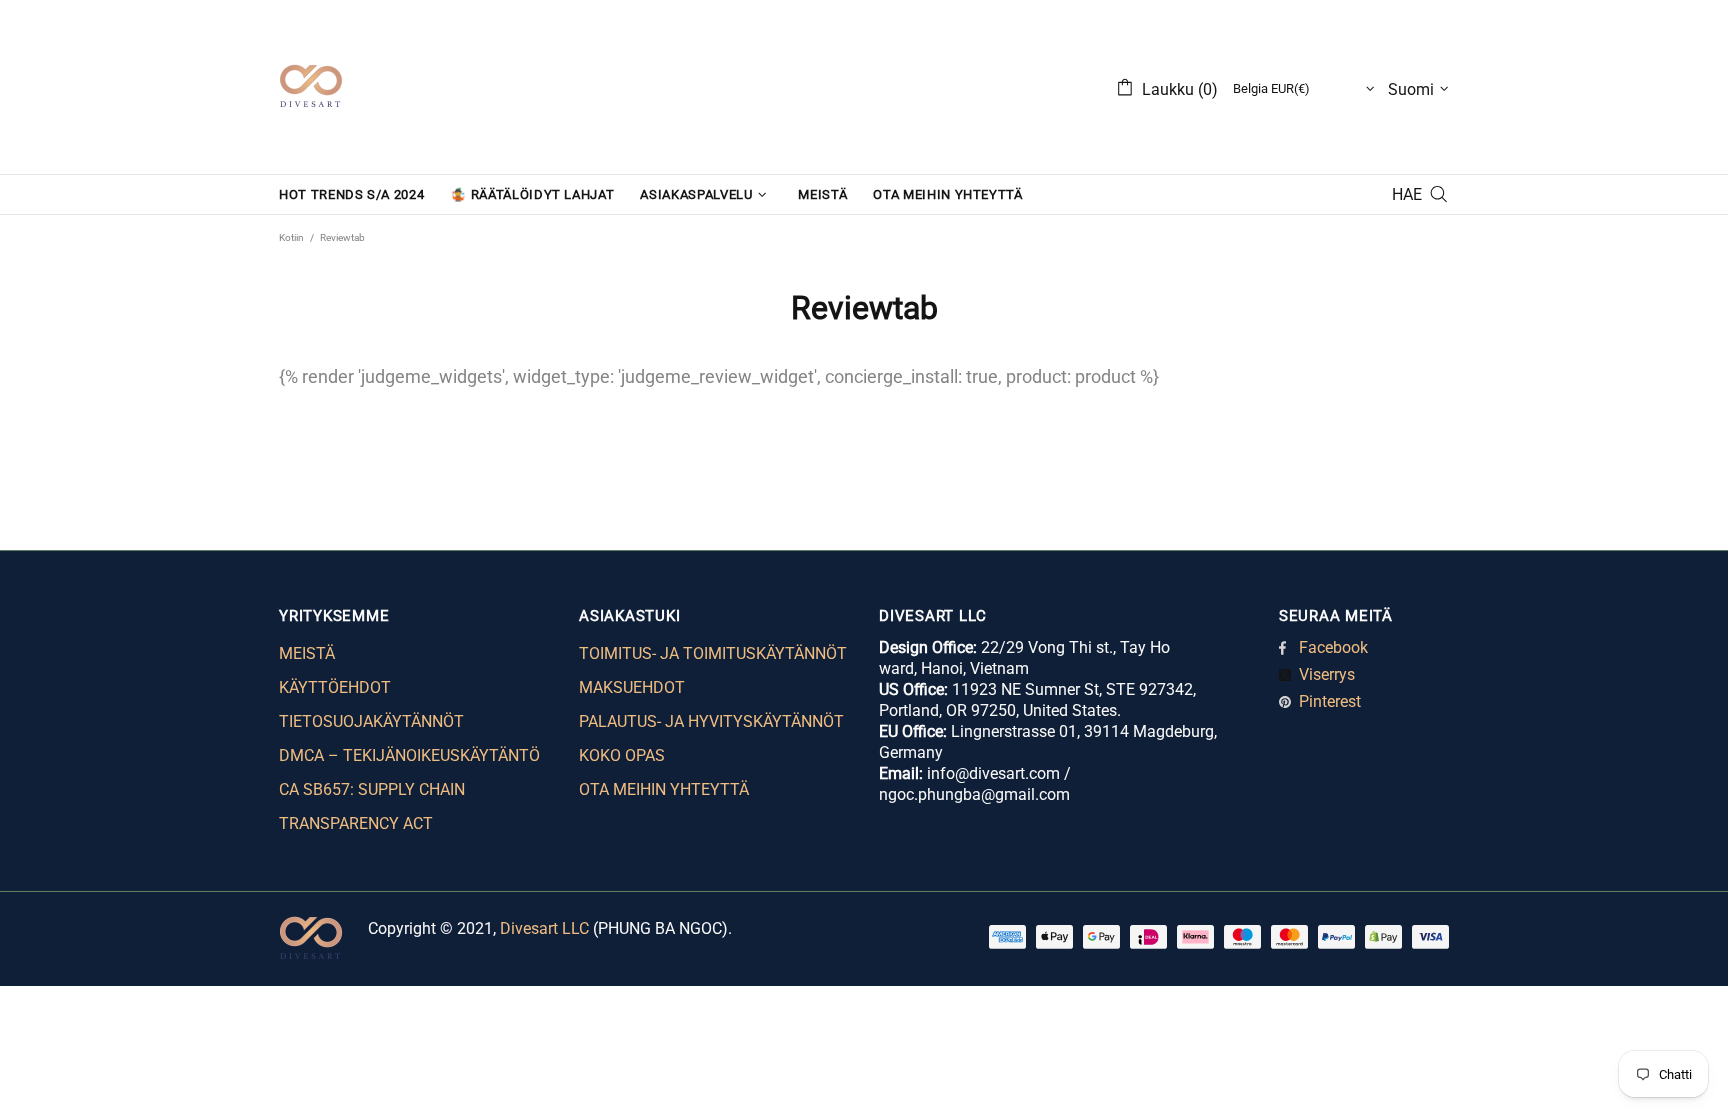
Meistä (307, 653)
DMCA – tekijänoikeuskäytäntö (409, 755)
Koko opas (622, 755)
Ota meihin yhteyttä (664, 789)
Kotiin (291, 237)
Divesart (311, 87)
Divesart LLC (544, 928)
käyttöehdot (335, 687)
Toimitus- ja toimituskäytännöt (713, 653)
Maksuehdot (632, 687)
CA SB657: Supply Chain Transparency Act (372, 806)
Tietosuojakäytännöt (371, 721)
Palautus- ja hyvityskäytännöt (711, 721)
